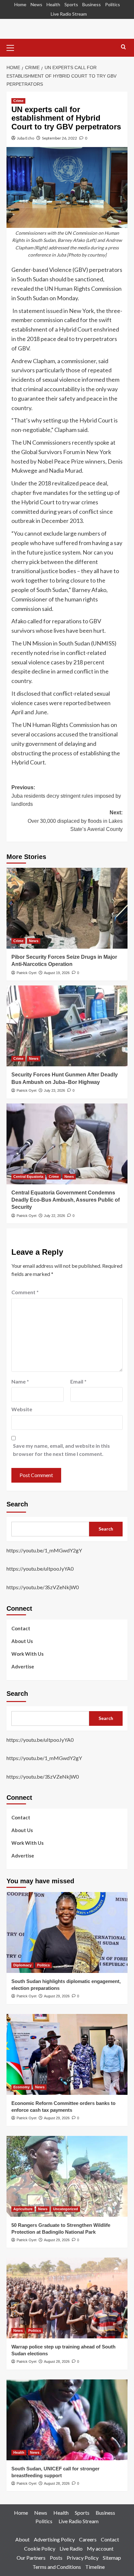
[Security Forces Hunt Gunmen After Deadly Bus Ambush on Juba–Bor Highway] (67, 1026)
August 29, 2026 (57, 1996)
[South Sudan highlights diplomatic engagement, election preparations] (67, 1932)
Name (20, 1381)
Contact (21, 1628)
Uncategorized (66, 2209)
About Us (22, 1641)
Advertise (23, 1666)
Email (78, 1381)
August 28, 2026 (57, 2361)
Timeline (95, 2567)
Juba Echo (26, 138)
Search (17, 1504)
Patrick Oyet (27, 973)
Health (53, 4)
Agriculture (23, 2209)
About (22, 2539)
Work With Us (27, 1654)
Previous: (66, 796)
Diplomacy (22, 1965)
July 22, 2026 (54, 1216)
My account (100, 2548)
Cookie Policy (40, 2548)
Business (92, 4)
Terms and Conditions (57, 2567)
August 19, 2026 (57, 973)
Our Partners (31, 2558)
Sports (71, 4)
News (36, 4)
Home (20, 4)
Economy (21, 2087)
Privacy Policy (83, 2558)
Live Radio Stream (69, 14)
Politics (113, 4)
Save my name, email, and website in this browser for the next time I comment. (61, 1450)
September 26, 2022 (60, 138)
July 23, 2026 (54, 1090)
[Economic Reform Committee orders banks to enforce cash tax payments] (67, 2054)
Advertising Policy (54, 2539)
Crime (18, 101)
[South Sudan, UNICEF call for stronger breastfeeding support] (67, 2420)
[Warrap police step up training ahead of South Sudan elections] (67, 2298)
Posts (56, 2558)
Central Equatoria (28, 1177)
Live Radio (71, 2548)
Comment (25, 1292)
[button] (13, 47)
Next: (75, 821)
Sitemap (112, 2558)
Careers (88, 2539)
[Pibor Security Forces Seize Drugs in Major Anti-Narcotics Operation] (67, 908)
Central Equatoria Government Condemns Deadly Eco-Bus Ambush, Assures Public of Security (66, 1200)
